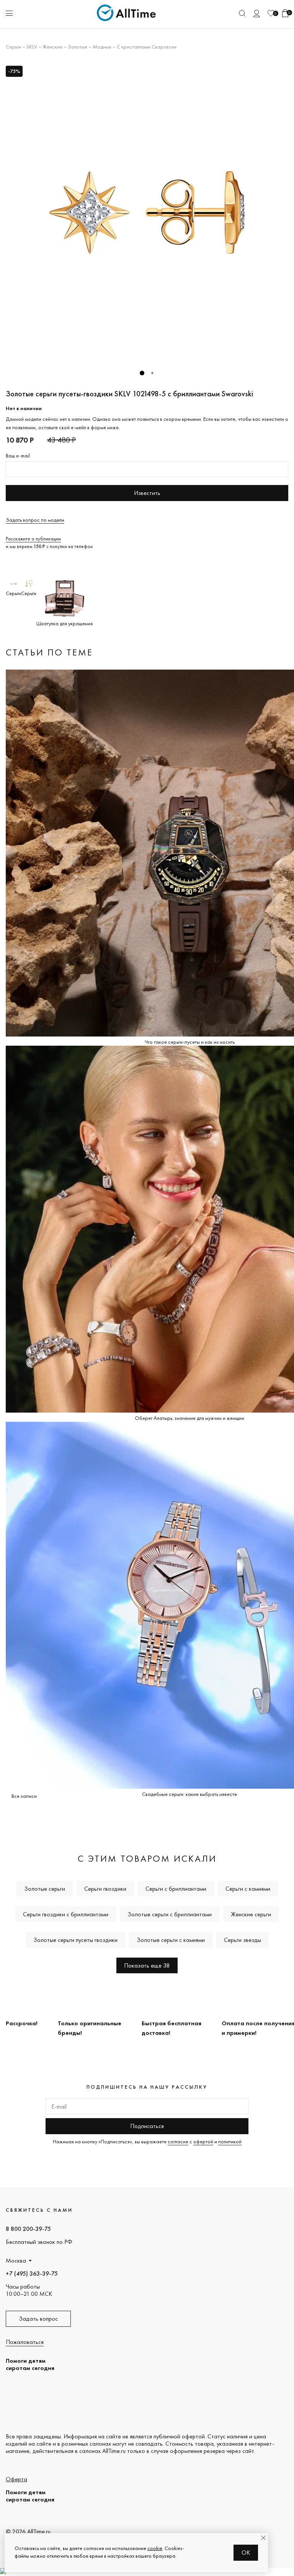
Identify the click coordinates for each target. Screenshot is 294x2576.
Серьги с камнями (248, 1889)
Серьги (13, 47)
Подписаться (147, 2126)
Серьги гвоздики (105, 1889)
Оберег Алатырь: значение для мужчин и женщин (189, 1418)
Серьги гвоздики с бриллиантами (66, 1914)
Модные (102, 47)
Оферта (16, 2479)
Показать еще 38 (147, 1965)
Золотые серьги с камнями (171, 1940)
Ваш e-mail (18, 456)
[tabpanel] (147, 213)
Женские (52, 47)
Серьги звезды (243, 1940)
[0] (271, 13)
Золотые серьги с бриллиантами (170, 1914)
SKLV (32, 47)
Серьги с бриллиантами (176, 1889)
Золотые (78, 47)
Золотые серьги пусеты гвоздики (75, 1940)
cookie (155, 2548)
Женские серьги (251, 1914)
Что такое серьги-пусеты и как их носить (190, 1042)
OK (246, 2552)
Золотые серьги (45, 1889)
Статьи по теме (49, 652)
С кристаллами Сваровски (147, 47)
